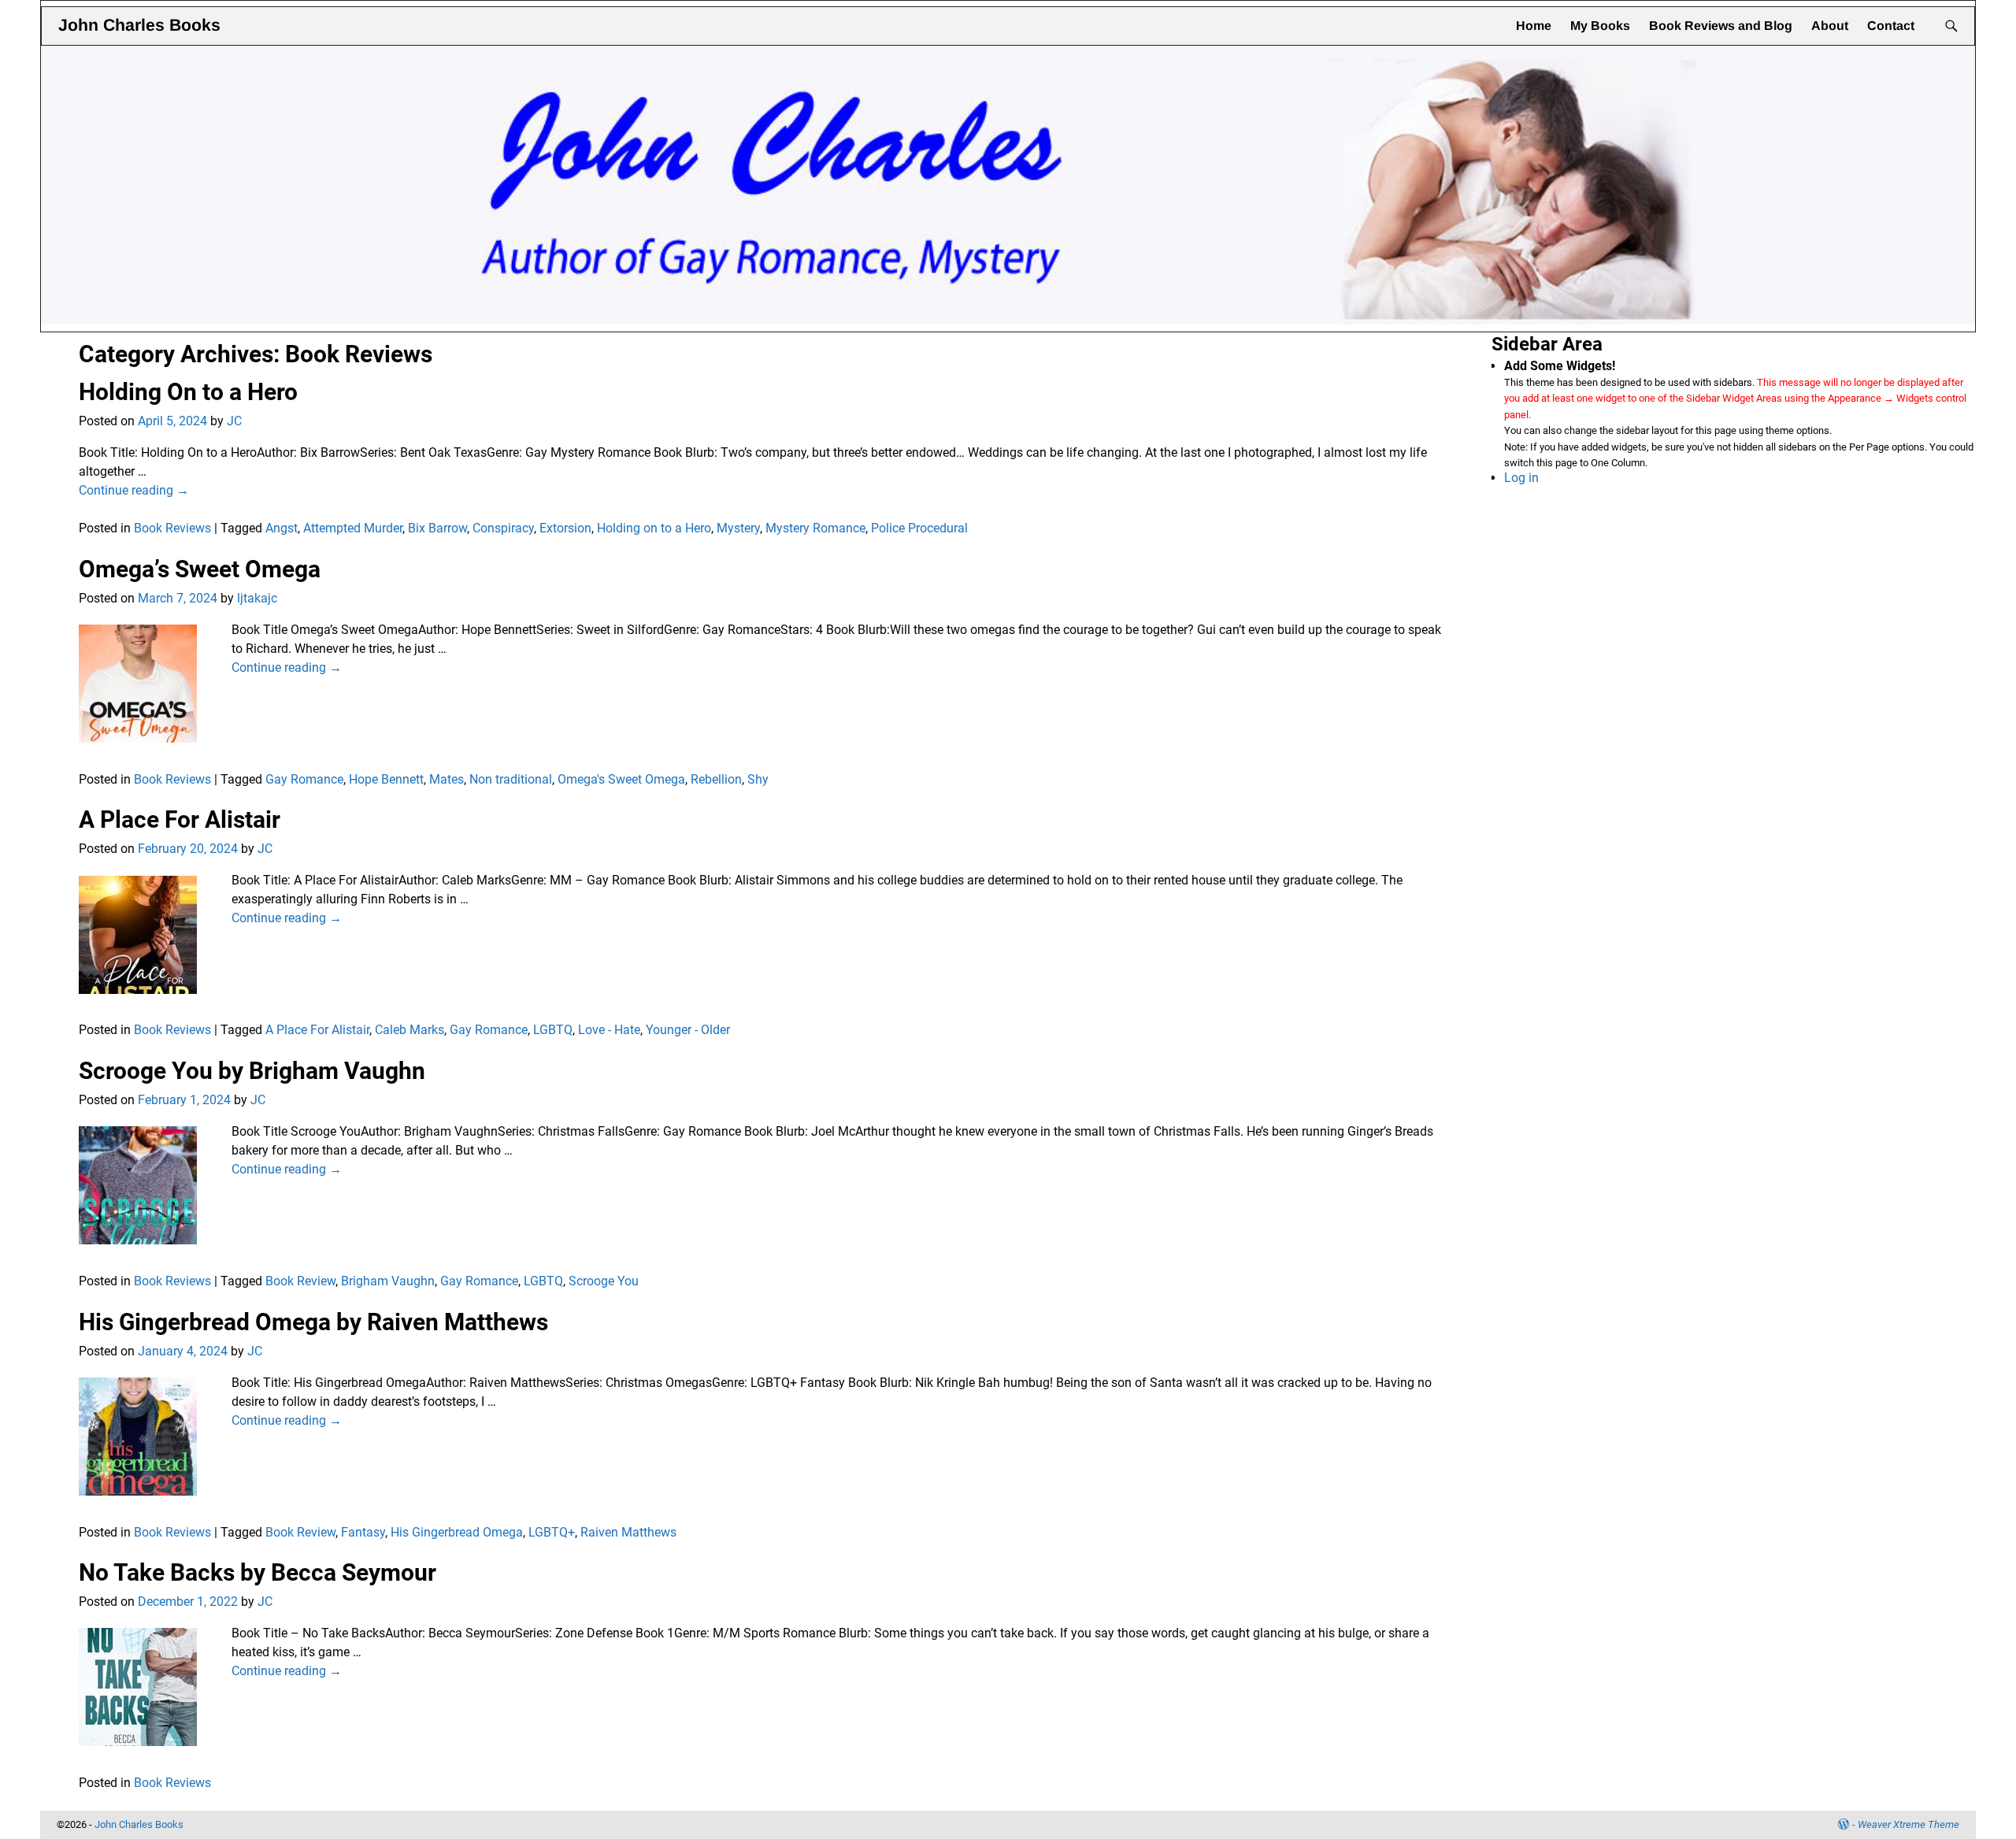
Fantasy (363, 1532)
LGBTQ (553, 1030)
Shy (758, 779)
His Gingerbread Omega (457, 1532)
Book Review (300, 1281)
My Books (1600, 26)
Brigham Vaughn (388, 1281)
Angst (282, 528)
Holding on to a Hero (654, 528)
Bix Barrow (437, 528)
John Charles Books (139, 25)
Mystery (738, 528)
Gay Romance (304, 779)
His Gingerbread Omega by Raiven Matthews (313, 1322)
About (1830, 26)
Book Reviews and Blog (1721, 26)
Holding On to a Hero (188, 392)
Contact (1891, 26)
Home (1534, 26)
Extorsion (565, 528)
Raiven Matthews (628, 1532)
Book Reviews (172, 528)
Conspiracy (503, 528)
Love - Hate (609, 1030)
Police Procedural (919, 528)
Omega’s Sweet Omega (200, 569)
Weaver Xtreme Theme (1909, 1824)
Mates (447, 779)
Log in (1521, 478)
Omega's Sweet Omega (621, 779)
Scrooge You (604, 1281)
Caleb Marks (409, 1030)
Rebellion (716, 779)
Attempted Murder (353, 528)
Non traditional (511, 779)
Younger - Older (688, 1030)
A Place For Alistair (180, 819)
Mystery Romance (815, 528)
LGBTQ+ (552, 1532)
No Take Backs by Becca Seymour (258, 1572)
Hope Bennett (386, 779)
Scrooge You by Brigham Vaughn (252, 1071)
